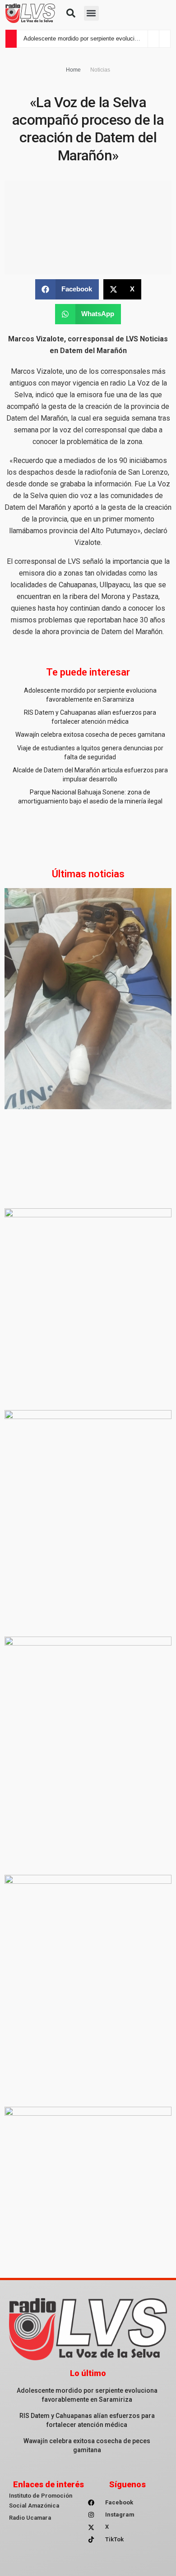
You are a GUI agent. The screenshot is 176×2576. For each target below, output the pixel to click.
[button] (71, 13)
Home (73, 70)
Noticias (100, 70)
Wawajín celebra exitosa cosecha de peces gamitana (90, 735)
